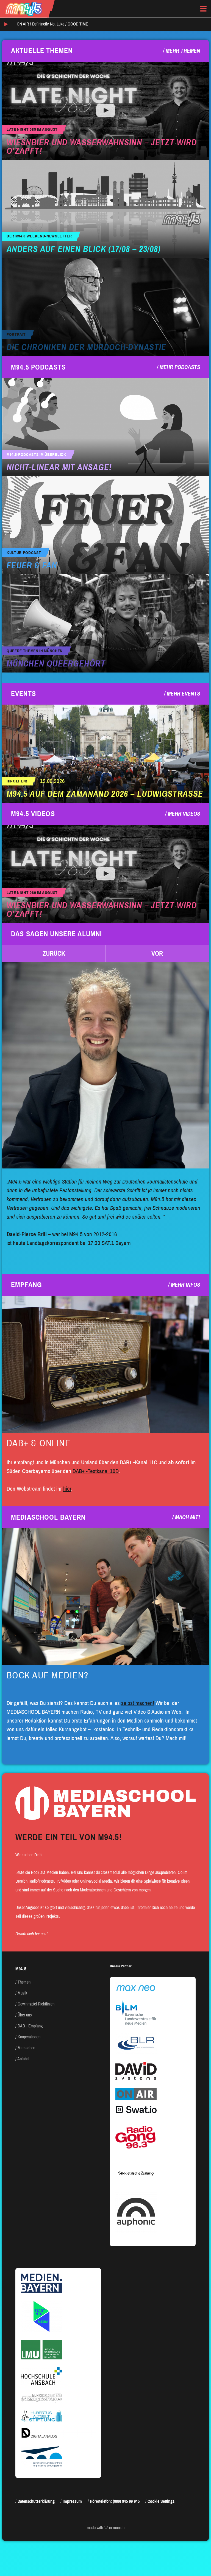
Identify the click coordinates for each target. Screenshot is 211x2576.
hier (67, 1489)
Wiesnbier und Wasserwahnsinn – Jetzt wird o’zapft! (102, 147)
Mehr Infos (185, 1285)
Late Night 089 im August (32, 130)
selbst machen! (138, 1703)
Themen (24, 1982)
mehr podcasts (180, 367)
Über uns (25, 2015)
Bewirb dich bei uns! (31, 1934)
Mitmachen (26, 2048)
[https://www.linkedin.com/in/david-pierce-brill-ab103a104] (105, 1065)
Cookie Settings (161, 2501)
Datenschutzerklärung (36, 2501)
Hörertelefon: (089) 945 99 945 (115, 2501)
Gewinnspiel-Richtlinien (36, 2004)
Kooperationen (29, 2037)
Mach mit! (188, 1517)
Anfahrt (23, 2059)
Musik (22, 1993)
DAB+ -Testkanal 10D (96, 1471)
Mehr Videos (184, 814)
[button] (54, 954)
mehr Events (183, 694)
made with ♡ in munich (106, 2528)
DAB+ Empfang (30, 2026)
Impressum (72, 2501)
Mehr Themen (183, 51)
